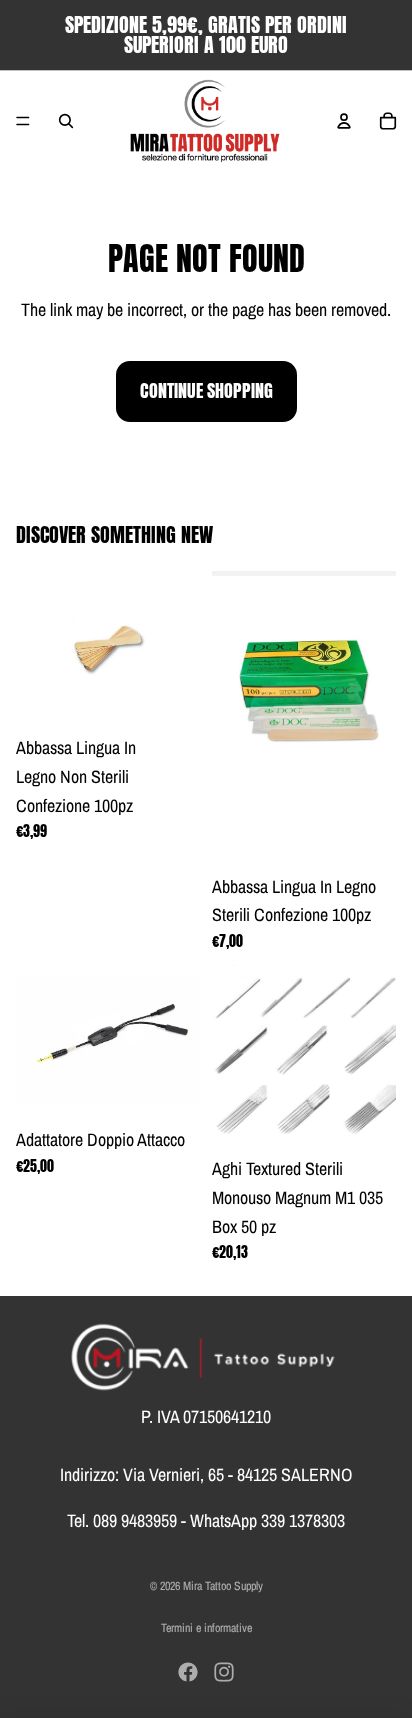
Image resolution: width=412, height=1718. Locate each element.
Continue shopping (206, 390)
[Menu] (23, 121)
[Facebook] (188, 1672)
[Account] (344, 121)
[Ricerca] (66, 121)
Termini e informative (206, 1628)
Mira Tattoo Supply (223, 1586)
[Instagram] (224, 1672)
